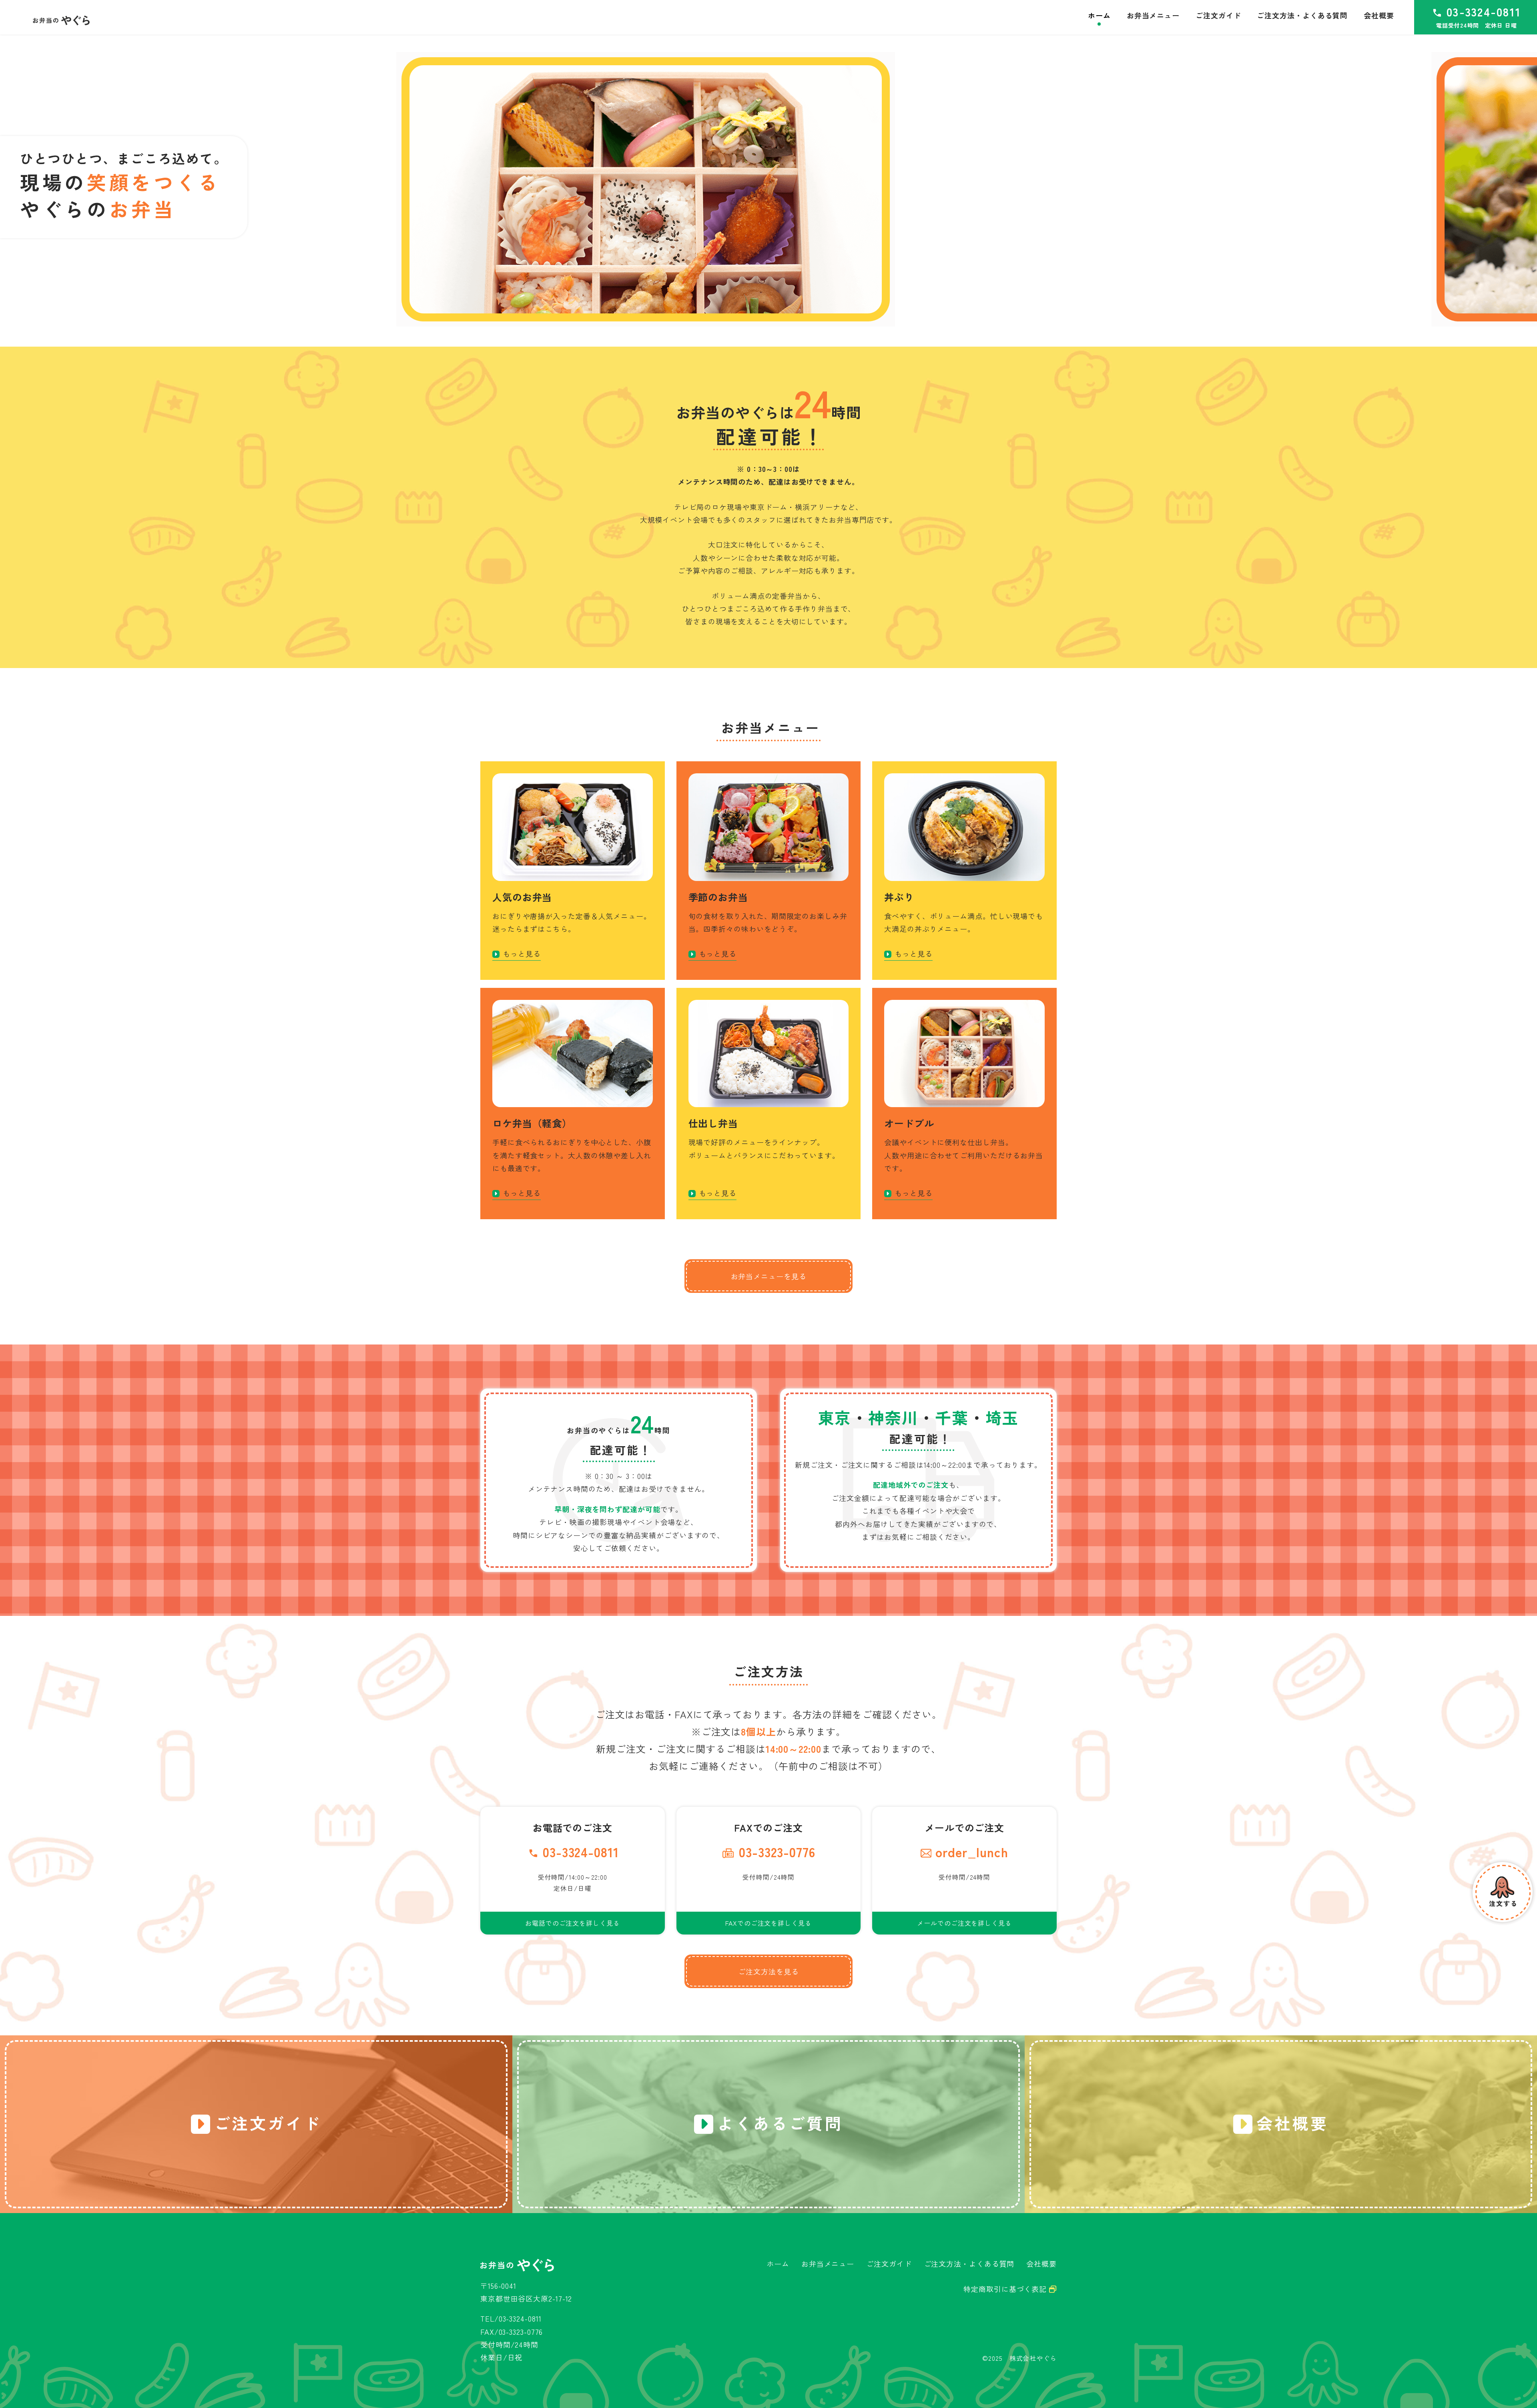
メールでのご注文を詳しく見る (964, 1923)
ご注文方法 (1302, 15)
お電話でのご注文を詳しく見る (573, 1923)
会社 (1379, 15)
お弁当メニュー (828, 2264)
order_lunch (972, 1852)
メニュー (1153, 15)
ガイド (1218, 15)
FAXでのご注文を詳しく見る (768, 1923)
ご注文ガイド (889, 2264)
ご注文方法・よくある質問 (969, 2264)
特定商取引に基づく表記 (1006, 2289)
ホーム (778, 2264)
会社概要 (1041, 2264)
